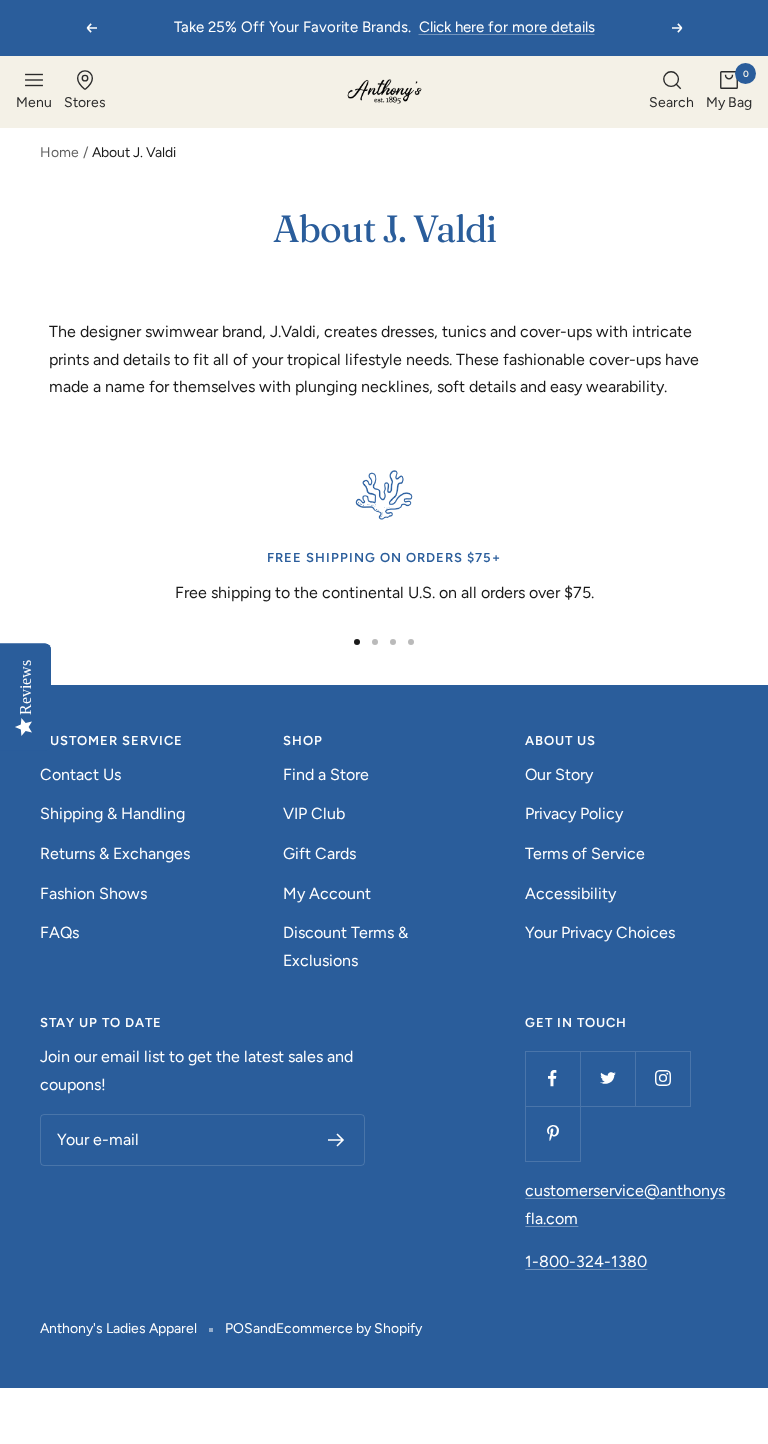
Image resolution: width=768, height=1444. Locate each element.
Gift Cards (319, 853)
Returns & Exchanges (115, 853)
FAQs (59, 932)
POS (239, 1328)
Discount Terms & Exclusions (345, 946)
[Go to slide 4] (411, 642)
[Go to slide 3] (393, 642)
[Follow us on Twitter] (607, 1078)
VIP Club (314, 813)
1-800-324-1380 (586, 1261)
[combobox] (671, 92)
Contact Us (80, 774)
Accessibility (570, 893)
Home (59, 152)
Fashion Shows (93, 893)
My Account (327, 893)
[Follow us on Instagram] (662, 1078)
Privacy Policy (574, 813)
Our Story (559, 774)
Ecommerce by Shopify (349, 1328)
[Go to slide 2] (375, 642)
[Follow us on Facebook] (552, 1078)
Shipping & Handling (112, 813)
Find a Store (326, 774)
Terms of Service (585, 853)
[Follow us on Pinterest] (552, 1133)
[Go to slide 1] (357, 642)
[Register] (336, 1140)
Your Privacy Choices (600, 932)
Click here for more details (507, 27)
